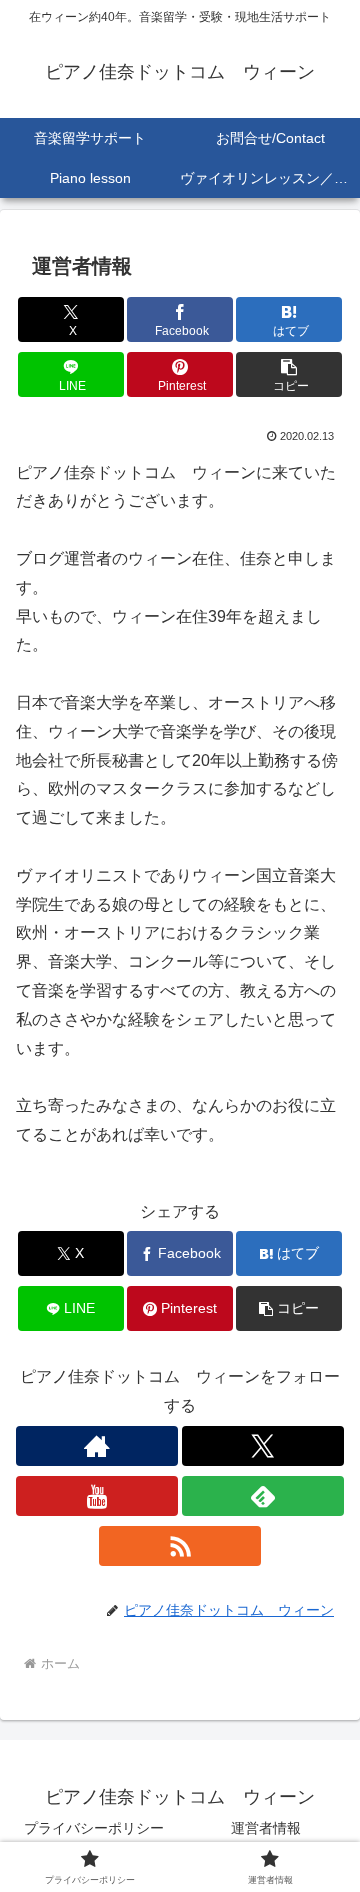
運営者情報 (266, 1828)
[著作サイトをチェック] (97, 1446)
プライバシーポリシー (94, 1828)
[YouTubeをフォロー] (97, 1496)
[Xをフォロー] (263, 1446)
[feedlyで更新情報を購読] (263, 1496)
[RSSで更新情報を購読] (180, 1546)
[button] (289, 374)
